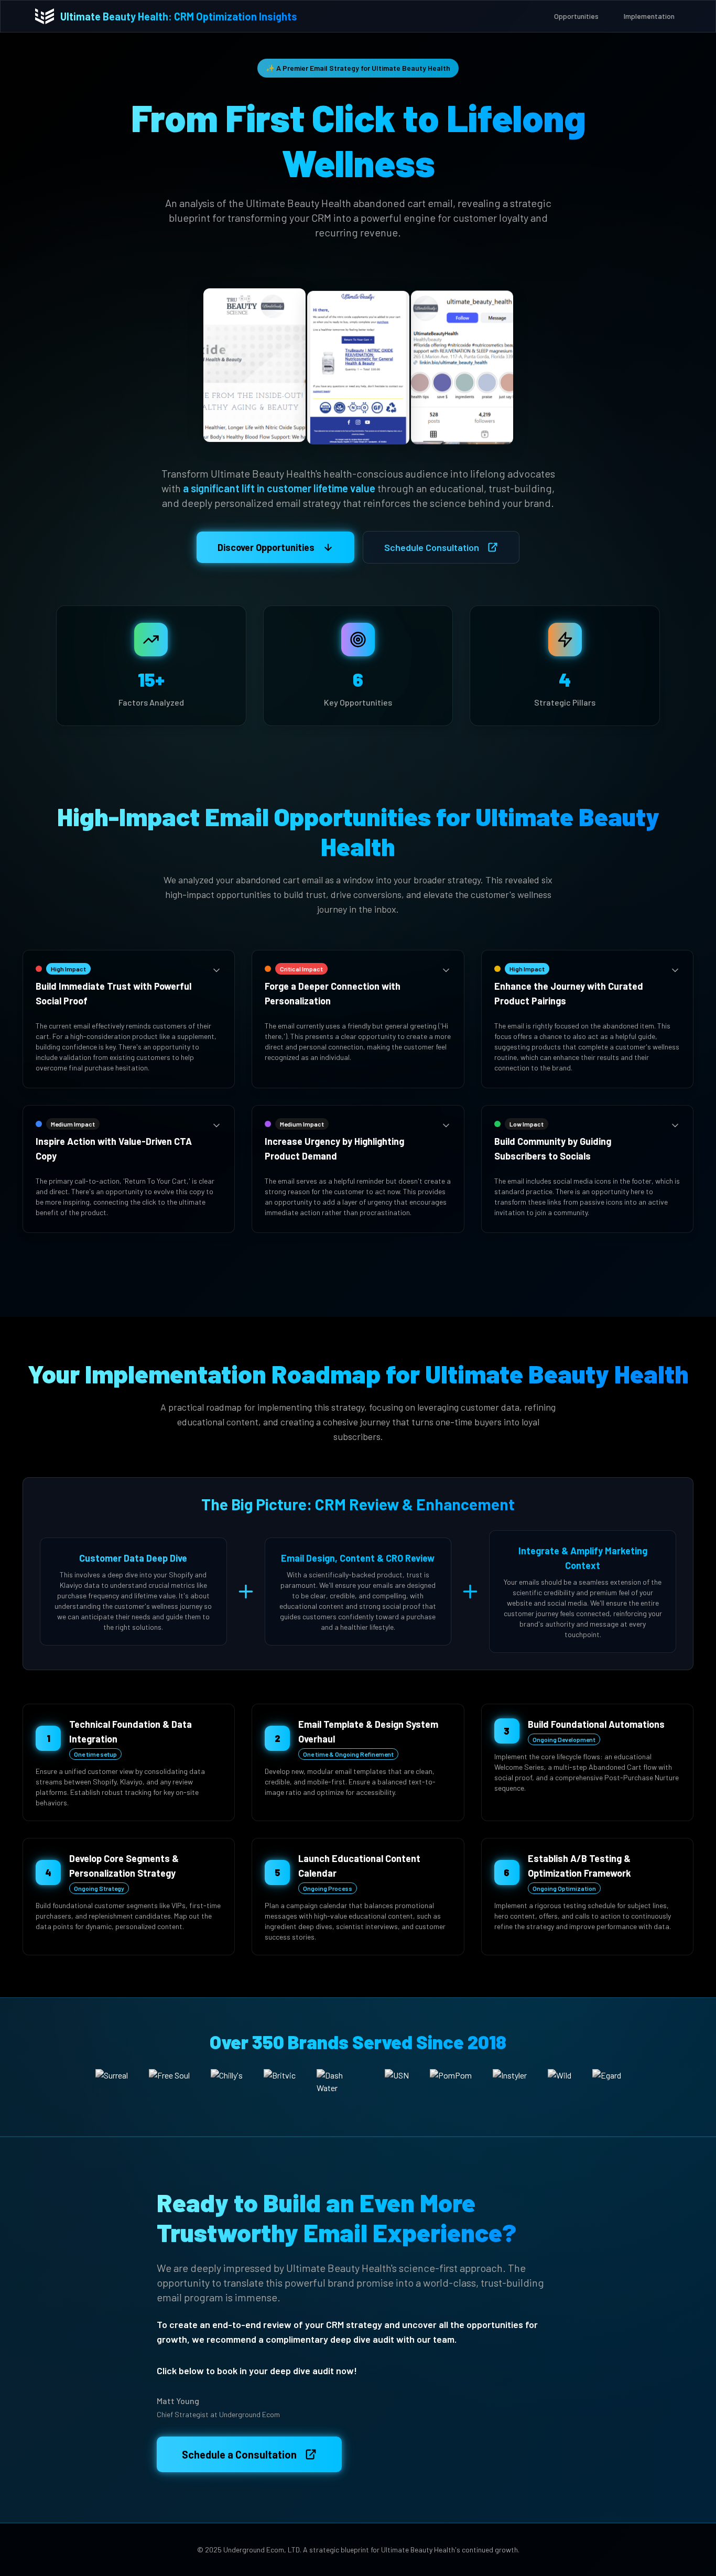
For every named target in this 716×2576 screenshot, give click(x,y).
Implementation (649, 16)
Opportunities (576, 16)
